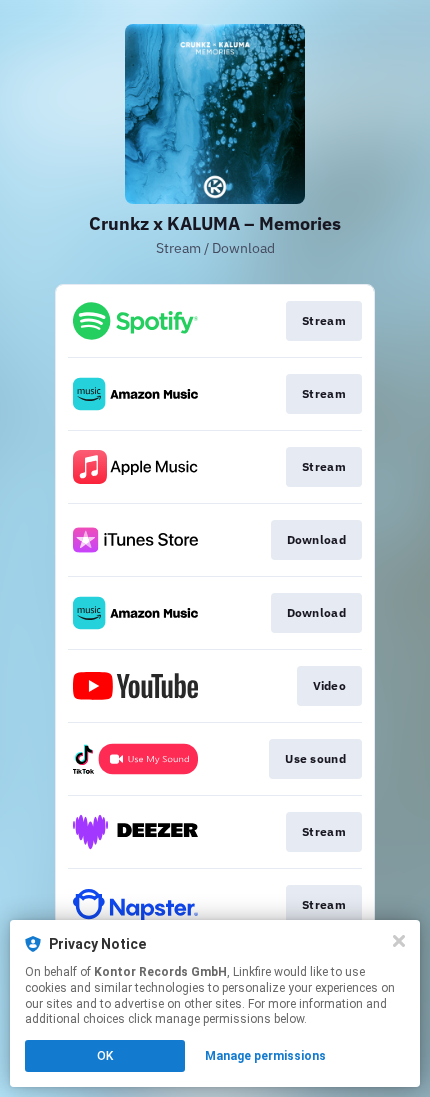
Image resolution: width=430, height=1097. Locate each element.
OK (105, 1056)
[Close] (399, 941)
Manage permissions (265, 1056)
